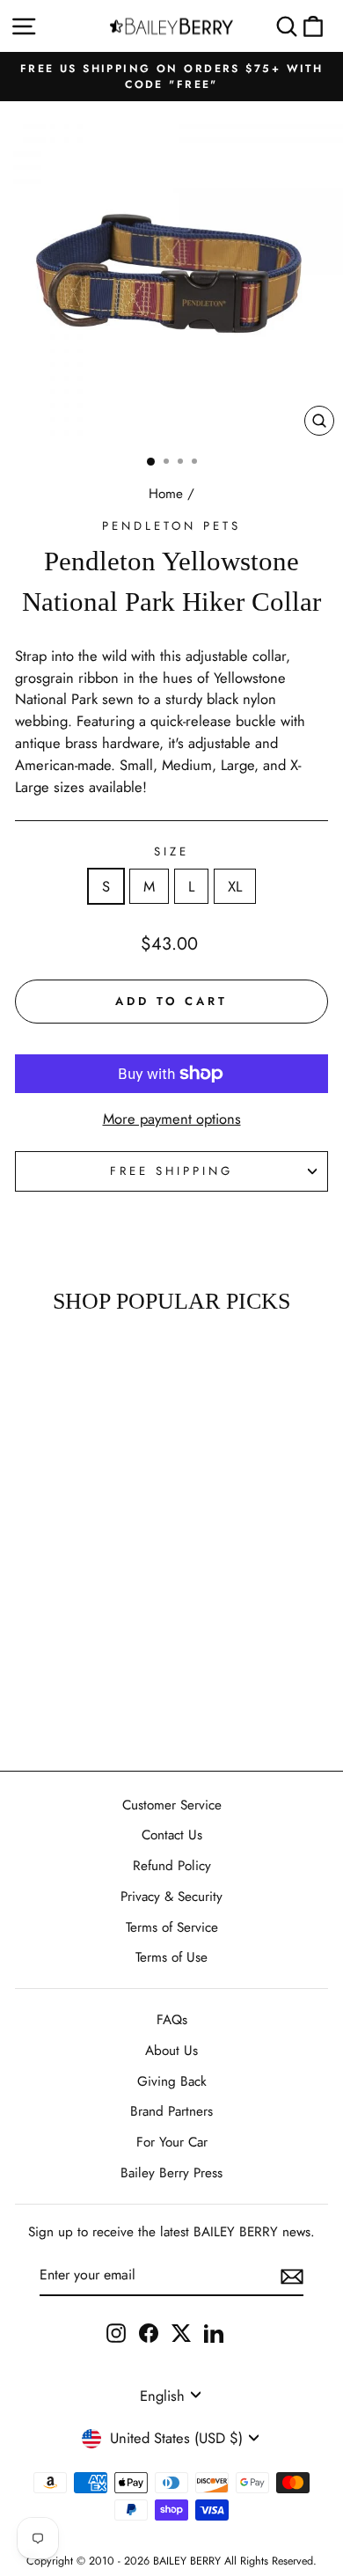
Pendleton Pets (171, 526)
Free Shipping (171, 1171)
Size (171, 851)
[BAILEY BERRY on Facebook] (149, 2333)
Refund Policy (172, 1866)
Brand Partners (171, 2111)
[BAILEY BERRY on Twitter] (181, 2333)
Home (166, 494)
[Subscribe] (292, 2276)
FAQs (172, 2020)
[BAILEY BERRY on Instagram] (116, 2333)
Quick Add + (60, 1706)
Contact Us (172, 1835)
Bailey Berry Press (171, 2173)
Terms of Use (171, 1957)
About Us (171, 2051)
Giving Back (172, 2081)
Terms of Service (172, 1927)
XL (235, 886)
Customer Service (172, 1805)
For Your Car (172, 2142)
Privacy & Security (171, 1897)
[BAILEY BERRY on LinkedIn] (214, 2333)
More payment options (172, 1119)
